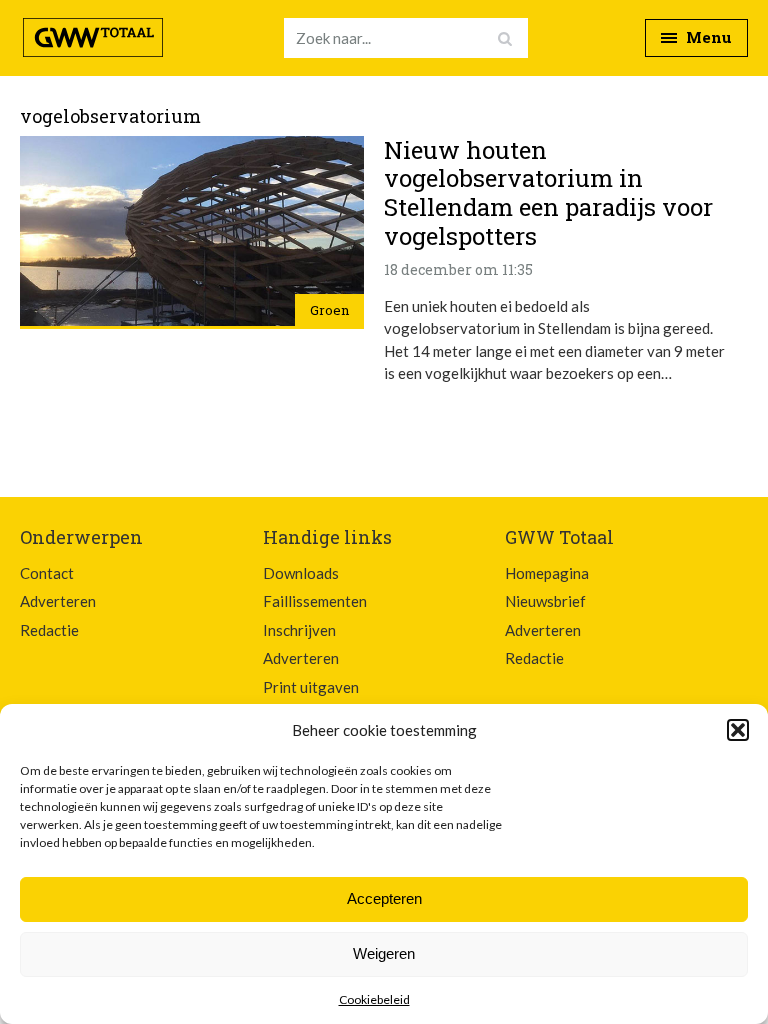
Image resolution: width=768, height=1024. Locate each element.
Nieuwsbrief (545, 601)
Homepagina (547, 573)
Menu (707, 37)
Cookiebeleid (374, 999)
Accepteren (384, 898)
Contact (47, 573)
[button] (738, 730)
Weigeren (384, 953)
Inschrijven (299, 630)
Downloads (301, 573)
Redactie (49, 630)
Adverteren (58, 601)
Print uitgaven (311, 687)
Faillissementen (315, 601)
